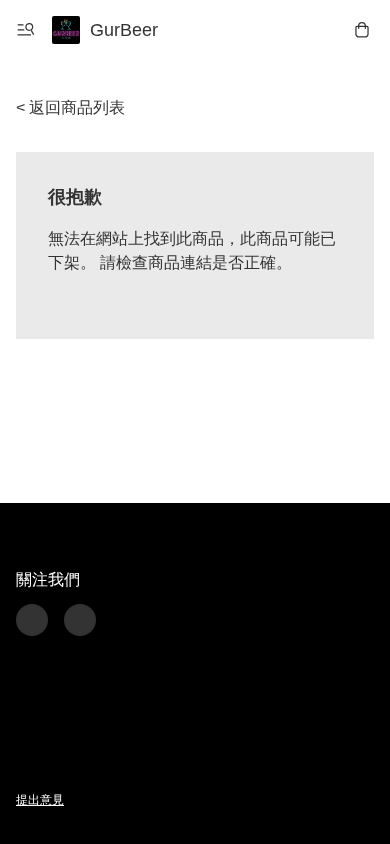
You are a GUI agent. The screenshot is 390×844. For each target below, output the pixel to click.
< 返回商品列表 (70, 107)
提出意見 (40, 800)
